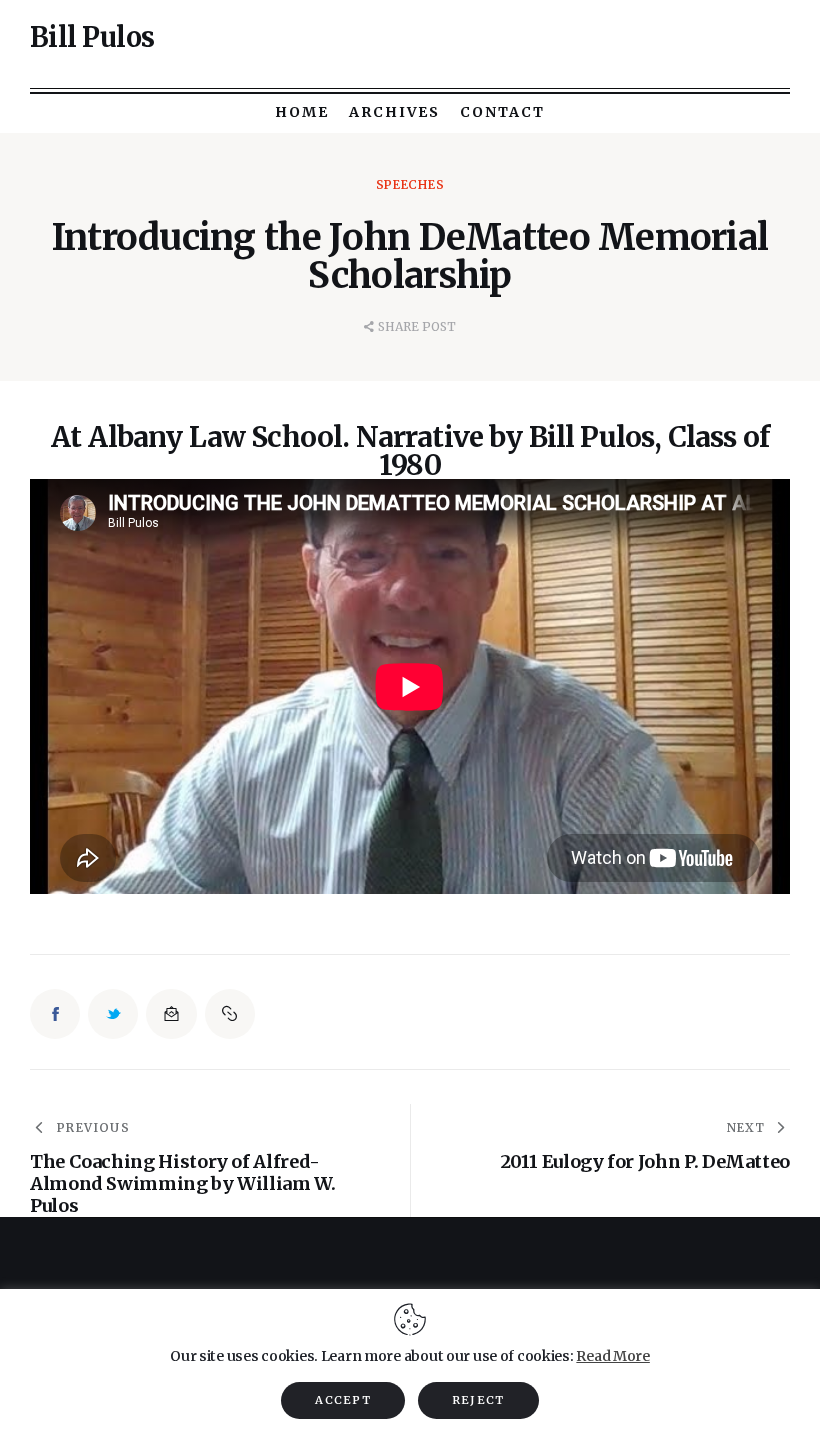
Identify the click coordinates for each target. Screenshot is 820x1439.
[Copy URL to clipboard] (230, 1014)
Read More (612, 1356)
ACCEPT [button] (343, 1400)
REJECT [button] (478, 1400)
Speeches (410, 185)
